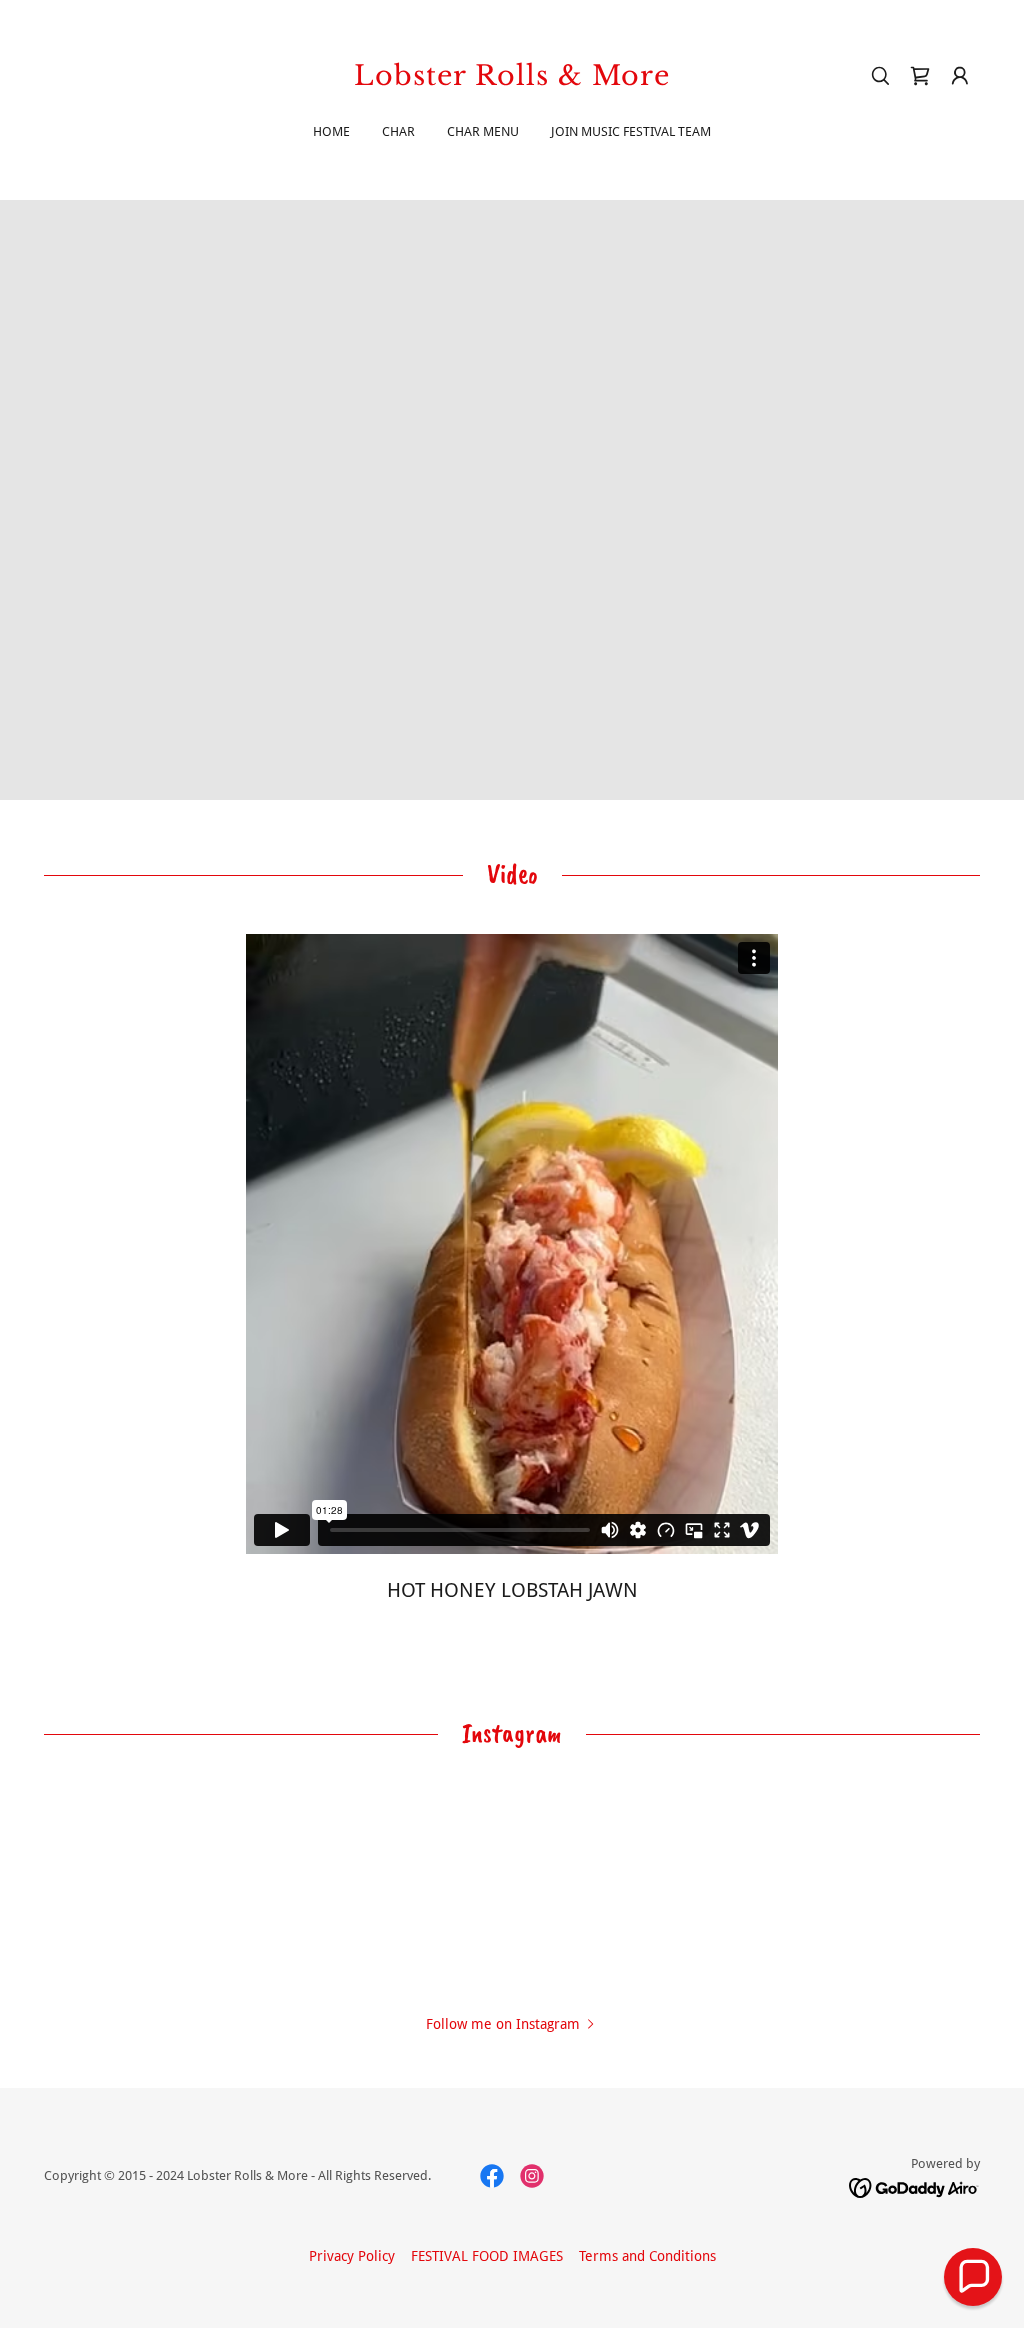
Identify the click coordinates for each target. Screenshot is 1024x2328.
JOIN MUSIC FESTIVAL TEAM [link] (631, 131)
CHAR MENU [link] (483, 131)
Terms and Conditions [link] (647, 2256)
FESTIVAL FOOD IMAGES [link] (487, 2256)
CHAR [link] (398, 131)
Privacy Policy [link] (352, 2256)
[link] (512, 80)
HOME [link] (331, 131)
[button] (960, 76)
